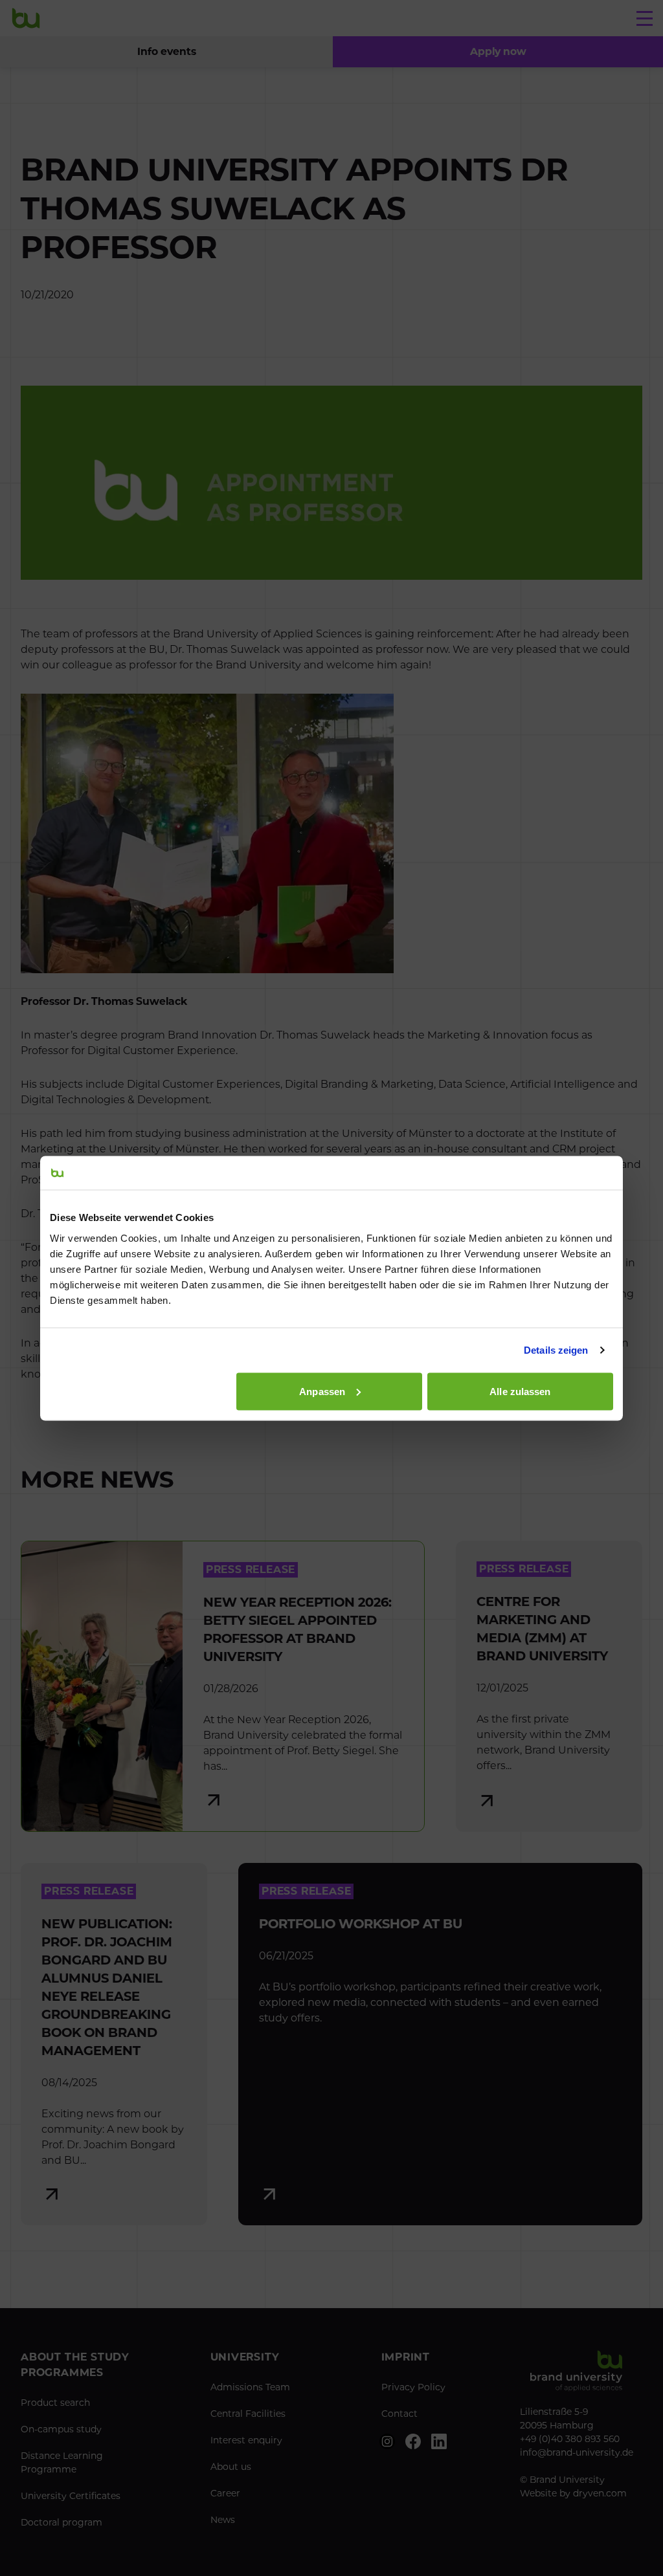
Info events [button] (167, 51)
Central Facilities (248, 2414)
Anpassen (322, 1391)
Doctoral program (62, 2522)
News (223, 2520)
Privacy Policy (413, 2387)
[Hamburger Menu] (645, 18)
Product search (55, 2403)
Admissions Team (250, 2387)
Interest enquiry (246, 2440)
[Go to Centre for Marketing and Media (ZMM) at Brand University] (549, 1686)
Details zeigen (556, 1350)
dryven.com (600, 2493)
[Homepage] (26, 18)
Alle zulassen (520, 1391)
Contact (399, 2414)
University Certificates (71, 2496)
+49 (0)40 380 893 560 (570, 2439)
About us (231, 2467)
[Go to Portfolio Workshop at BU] (440, 2044)
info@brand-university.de (577, 2452)
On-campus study (61, 2429)
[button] (498, 52)
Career (225, 2493)
